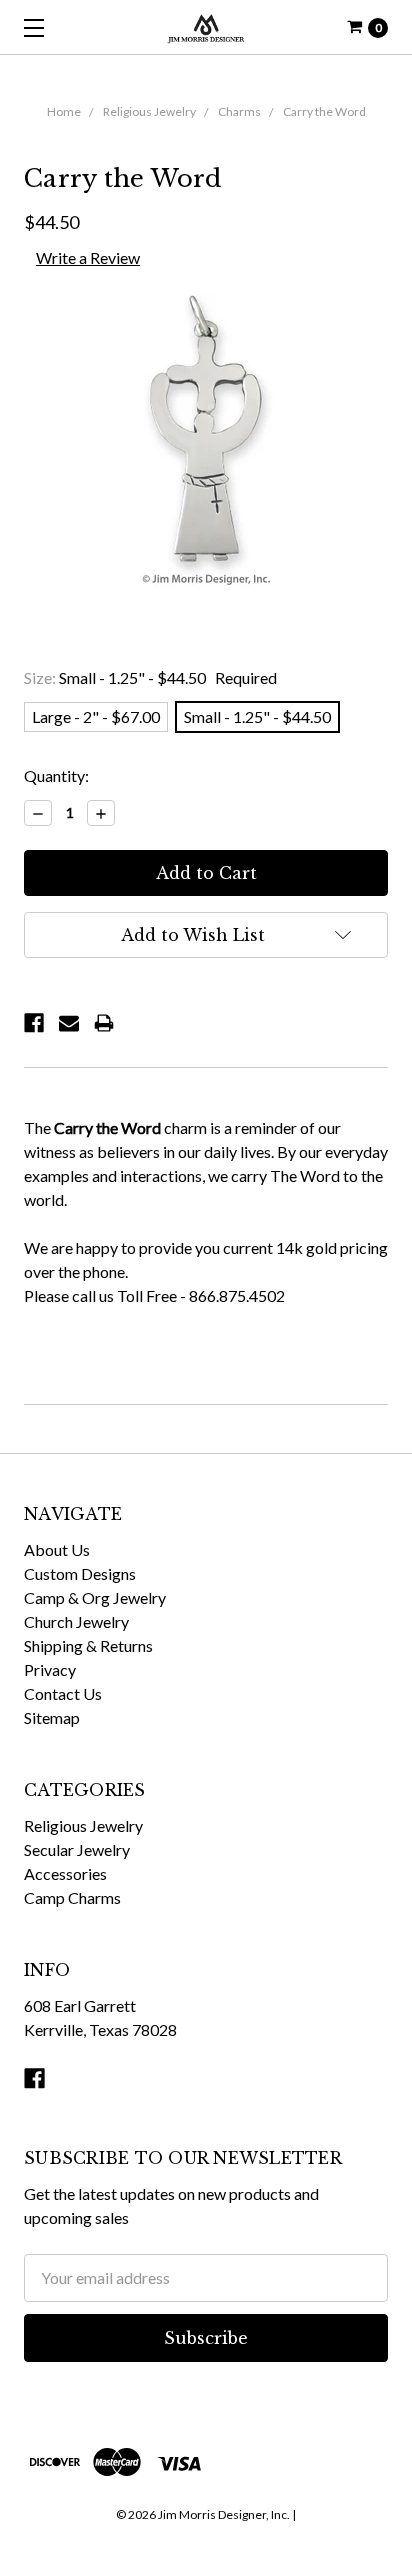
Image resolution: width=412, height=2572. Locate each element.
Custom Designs (80, 1573)
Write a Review (88, 257)
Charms (239, 111)
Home (64, 111)
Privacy (50, 1669)
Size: (150, 677)
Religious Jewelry (149, 111)
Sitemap (52, 1717)
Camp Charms (72, 1897)
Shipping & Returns (88, 1645)
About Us (57, 1549)
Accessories (65, 1873)
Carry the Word (324, 111)
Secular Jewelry (77, 1849)
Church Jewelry (76, 1621)
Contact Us (63, 1693)
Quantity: (56, 775)
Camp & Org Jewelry (95, 1597)
